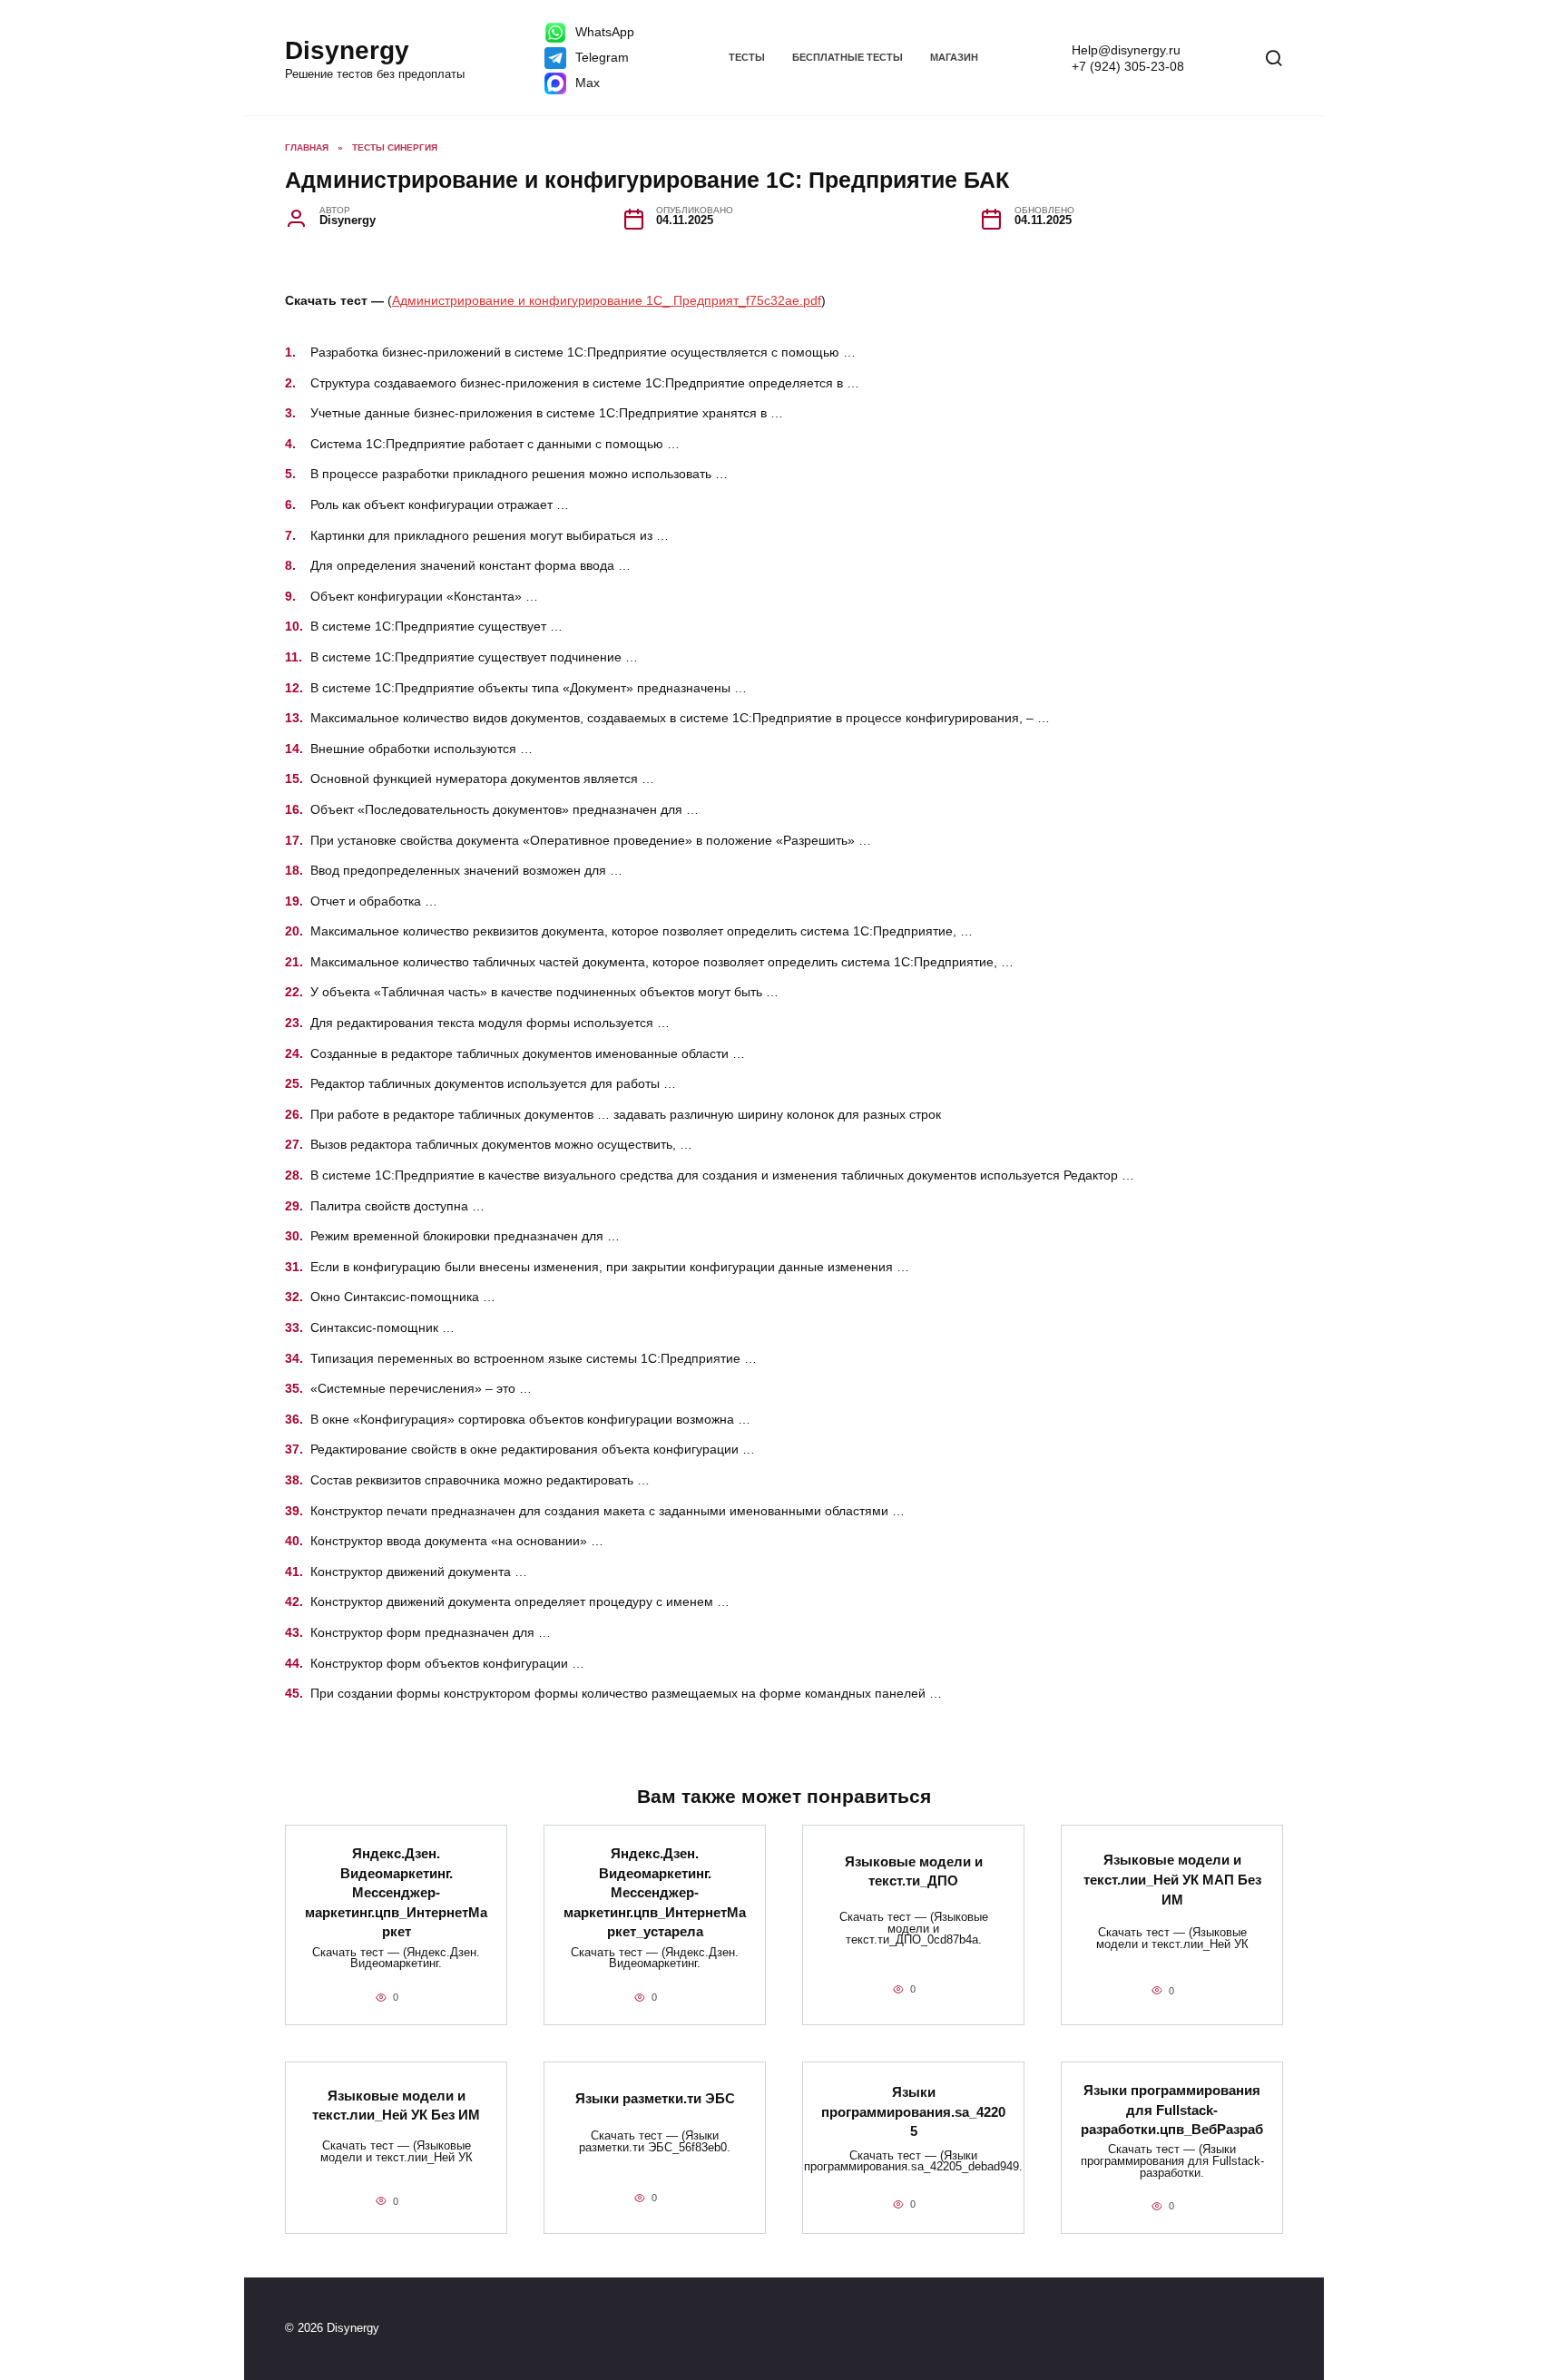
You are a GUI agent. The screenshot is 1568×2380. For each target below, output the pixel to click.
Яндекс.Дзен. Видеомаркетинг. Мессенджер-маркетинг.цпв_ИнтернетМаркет (396, 1892)
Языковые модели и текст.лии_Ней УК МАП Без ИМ (1172, 1879)
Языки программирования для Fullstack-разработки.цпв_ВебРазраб (1172, 2110)
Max (586, 83)
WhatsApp (603, 32)
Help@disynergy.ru (1126, 50)
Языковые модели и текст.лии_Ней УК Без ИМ (396, 2105)
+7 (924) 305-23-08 (1128, 66)
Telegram (600, 57)
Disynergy (347, 50)
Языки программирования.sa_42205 (913, 2111)
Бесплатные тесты (848, 57)
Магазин (954, 57)
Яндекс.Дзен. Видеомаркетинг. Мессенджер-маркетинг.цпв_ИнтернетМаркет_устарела (655, 1892)
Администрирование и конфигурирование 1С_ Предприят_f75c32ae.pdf (607, 300)
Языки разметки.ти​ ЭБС (655, 2098)
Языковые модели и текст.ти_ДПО (914, 1871)
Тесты (747, 57)
